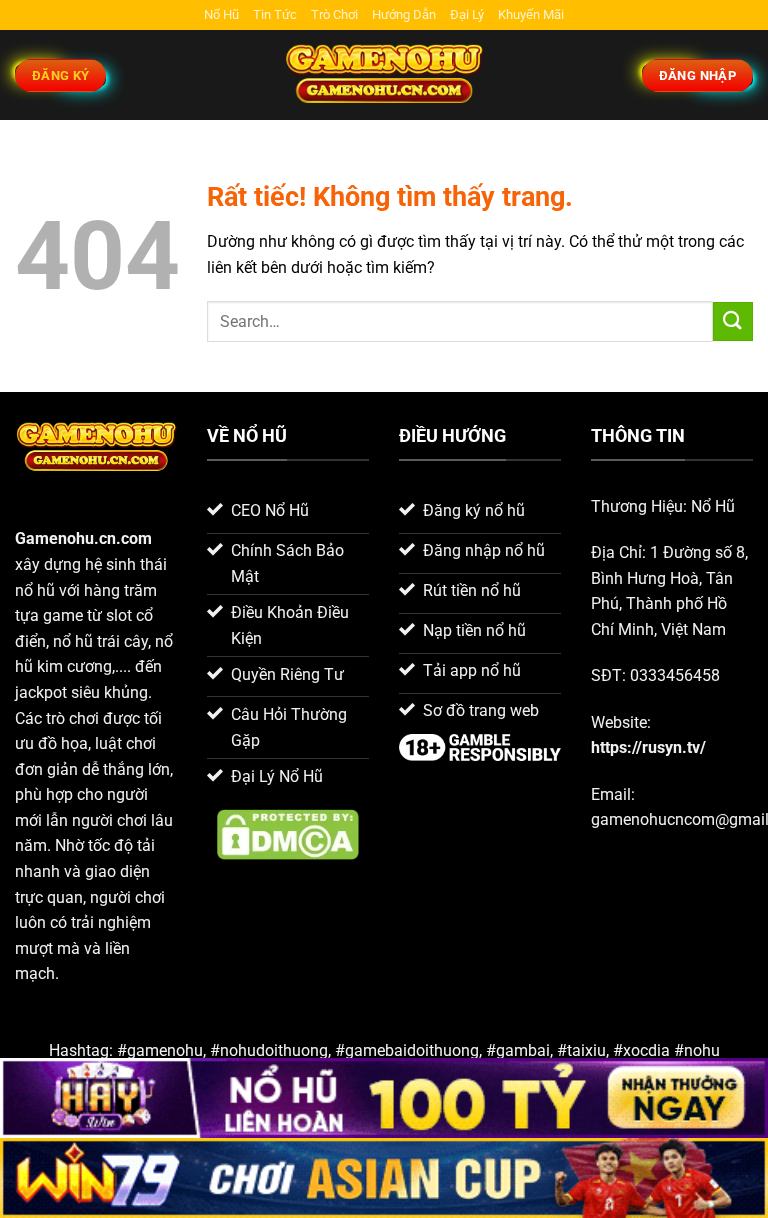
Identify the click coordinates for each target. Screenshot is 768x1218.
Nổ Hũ (221, 14)
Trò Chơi (334, 14)
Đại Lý (467, 14)
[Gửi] (733, 321)
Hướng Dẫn (404, 14)
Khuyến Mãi (531, 14)
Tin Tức (275, 14)
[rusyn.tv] (384, 75)
